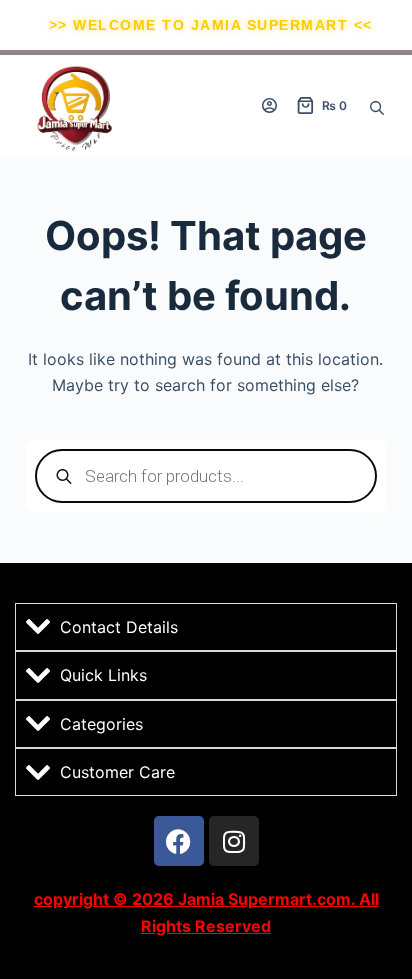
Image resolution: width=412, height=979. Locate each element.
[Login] (269, 105)
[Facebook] (179, 841)
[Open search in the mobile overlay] (377, 106)
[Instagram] (234, 841)
